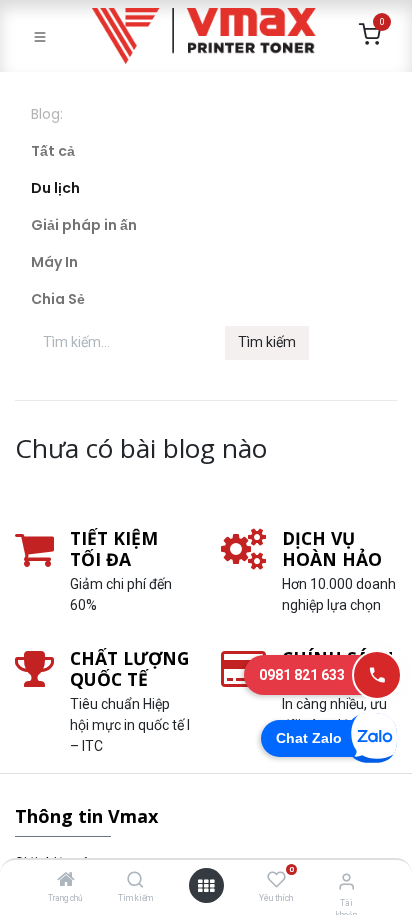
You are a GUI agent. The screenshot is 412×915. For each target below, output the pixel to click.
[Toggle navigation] (40, 36)
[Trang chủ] (66, 881)
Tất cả (53, 151)
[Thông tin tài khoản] (346, 881)
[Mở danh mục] (206, 886)
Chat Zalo (309, 738)
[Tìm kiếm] (135, 881)
